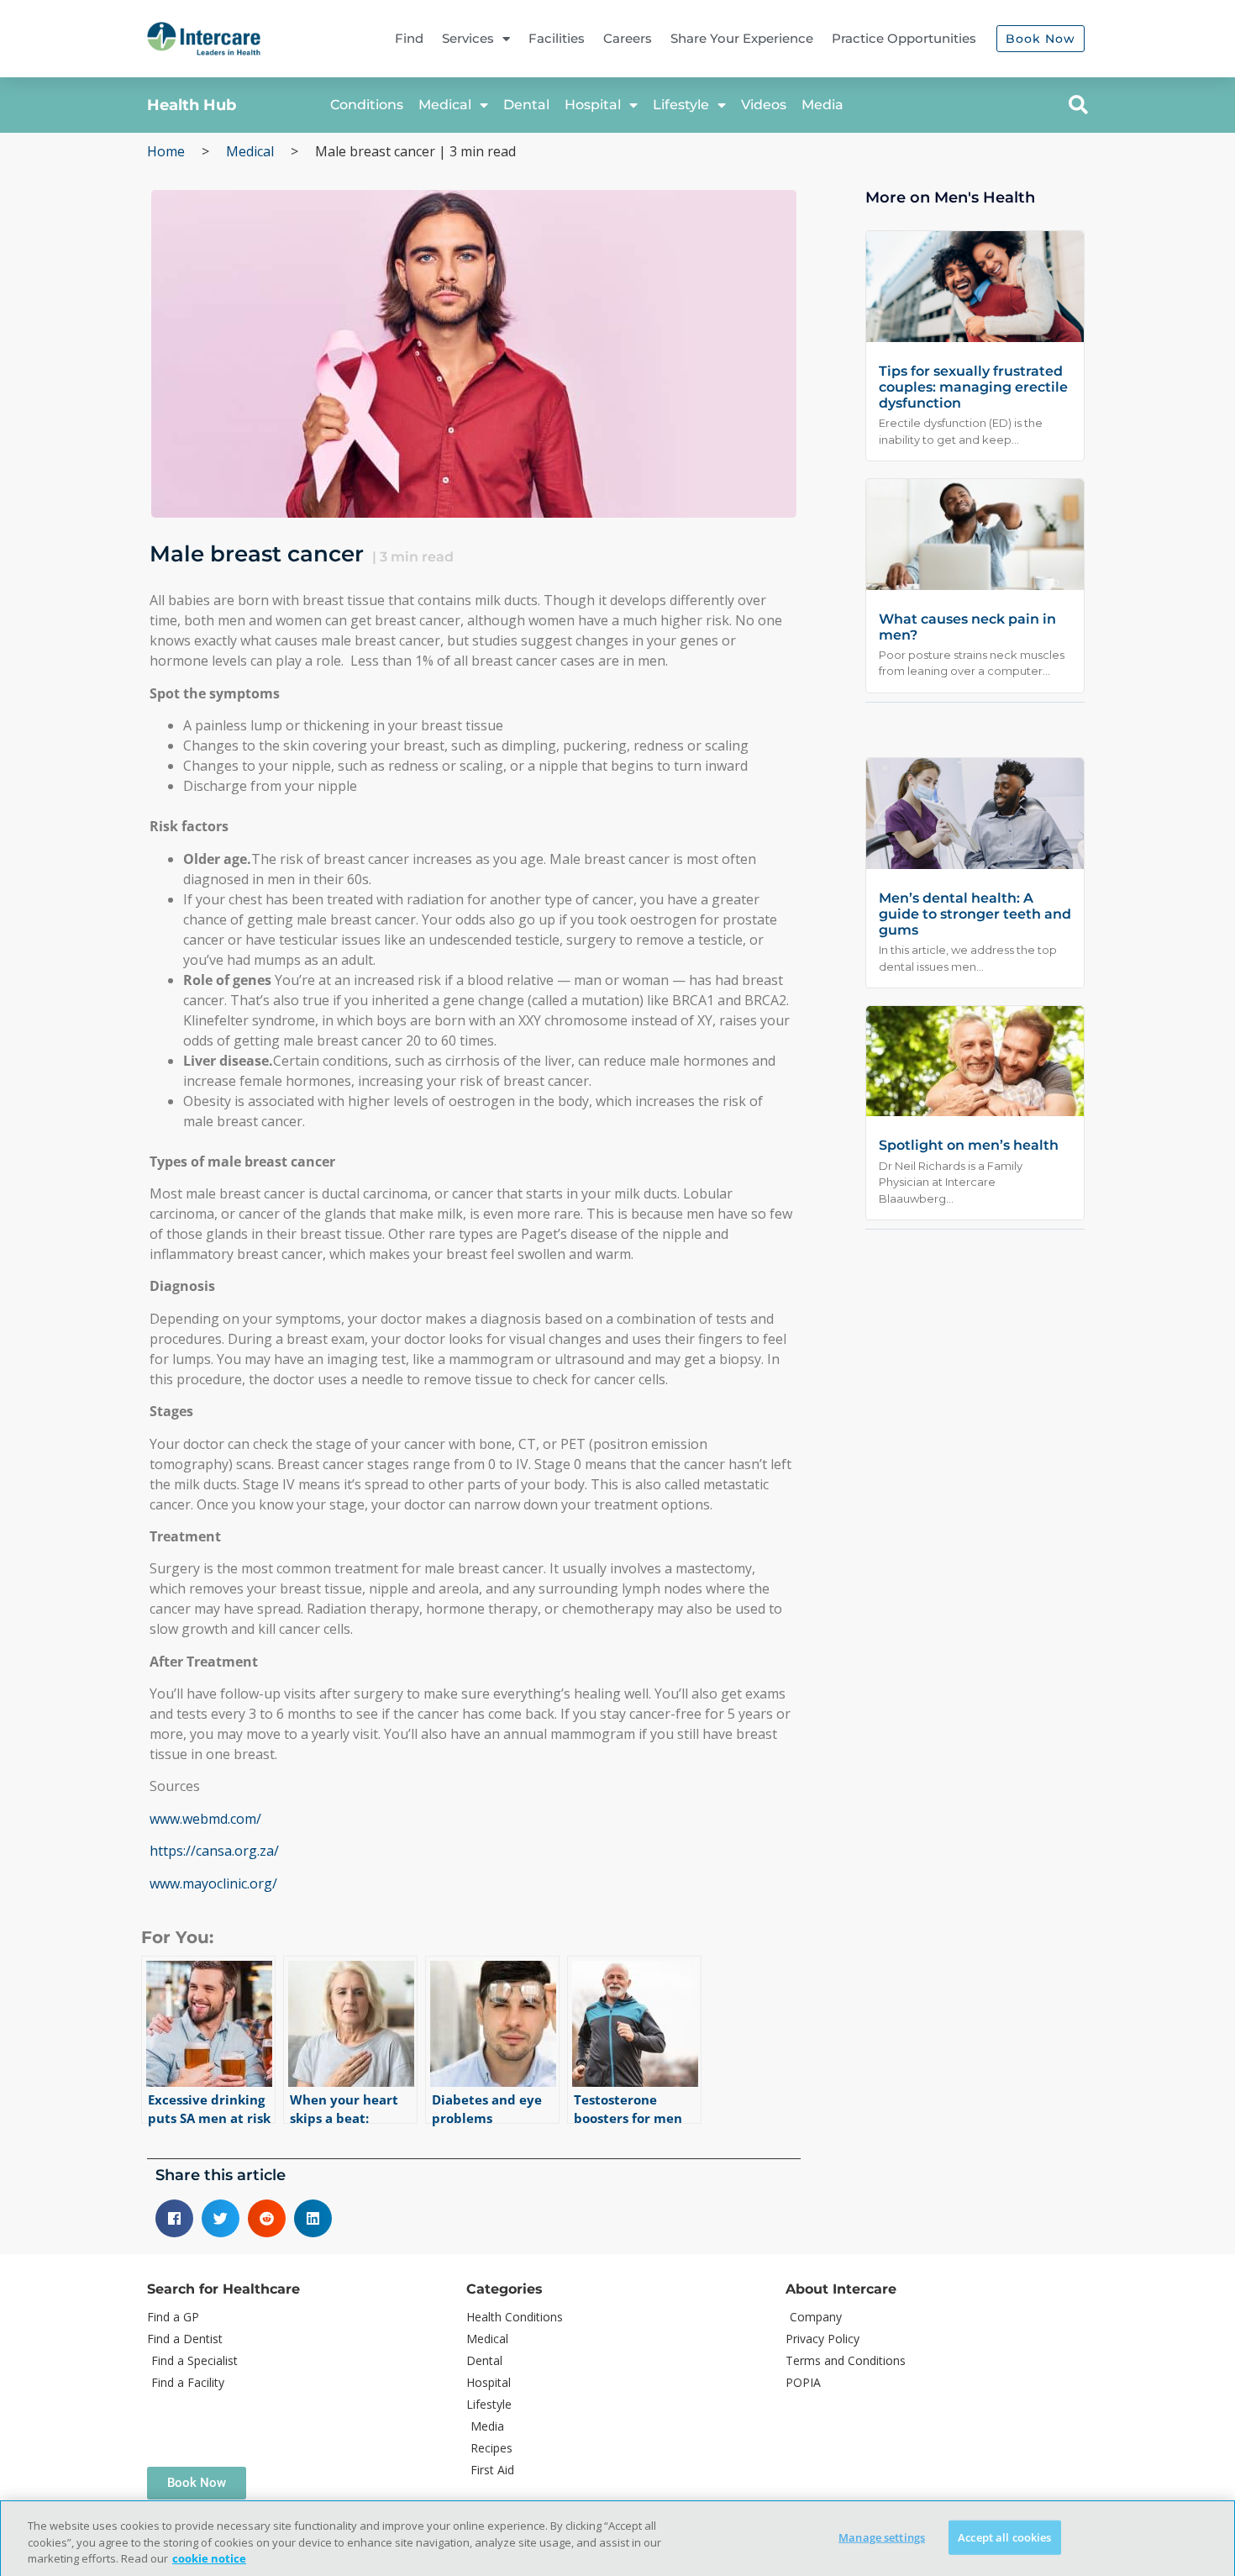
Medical (445, 105)
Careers (628, 38)
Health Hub (192, 105)
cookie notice (209, 2558)
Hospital (593, 105)
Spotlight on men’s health (969, 1145)
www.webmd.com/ (205, 1819)
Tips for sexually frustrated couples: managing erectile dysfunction (973, 387)
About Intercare (841, 2289)
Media (822, 105)
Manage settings (882, 2536)
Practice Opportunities (904, 38)
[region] (617, 2538)
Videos (764, 105)
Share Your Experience (742, 38)
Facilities (557, 38)
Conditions (367, 105)
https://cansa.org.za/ (214, 1851)
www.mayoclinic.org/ (213, 1883)
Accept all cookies (1004, 2536)
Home (166, 151)
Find (409, 38)
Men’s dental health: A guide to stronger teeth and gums (975, 914)
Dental (526, 105)
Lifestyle (681, 105)
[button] (1078, 105)
